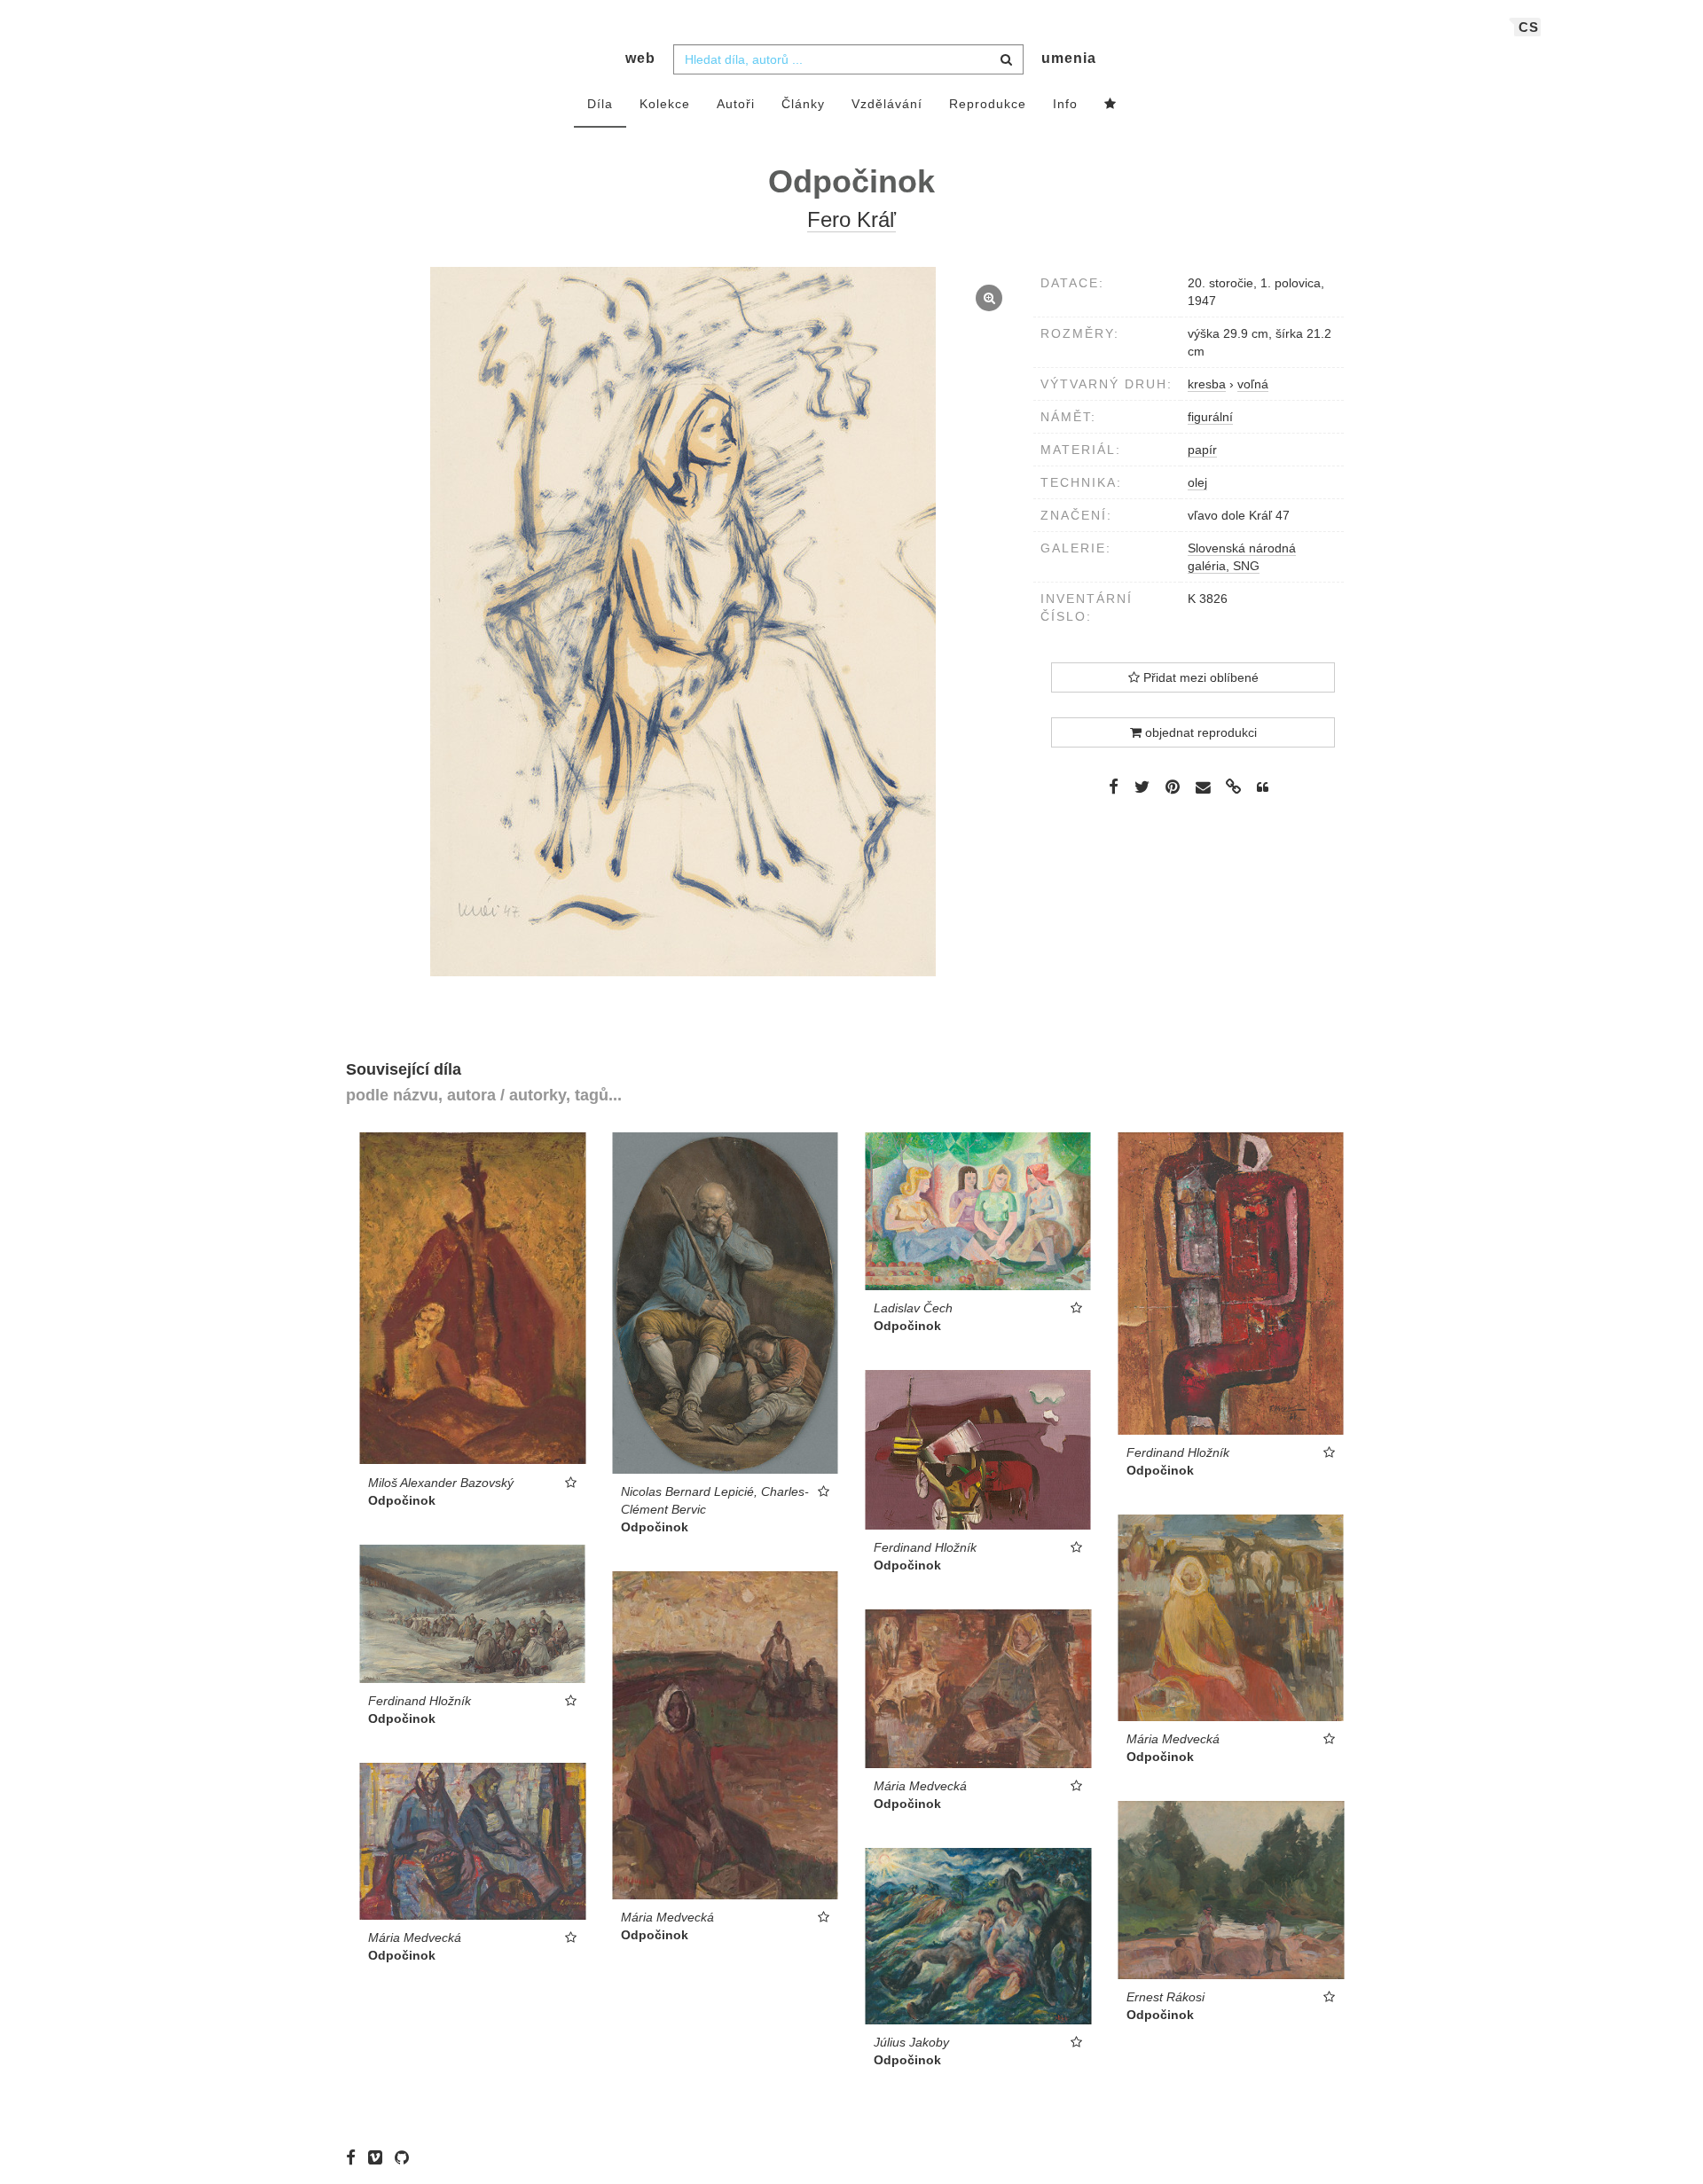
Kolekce (665, 104)
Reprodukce (988, 104)
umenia (1069, 58)
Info (1065, 104)
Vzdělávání (887, 104)
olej (1197, 482)
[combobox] (848, 59)
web (640, 58)
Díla (600, 104)
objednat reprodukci (1199, 732)
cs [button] (1529, 27)
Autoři (736, 104)
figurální (1210, 417)
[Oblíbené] (1110, 105)
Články (803, 104)
